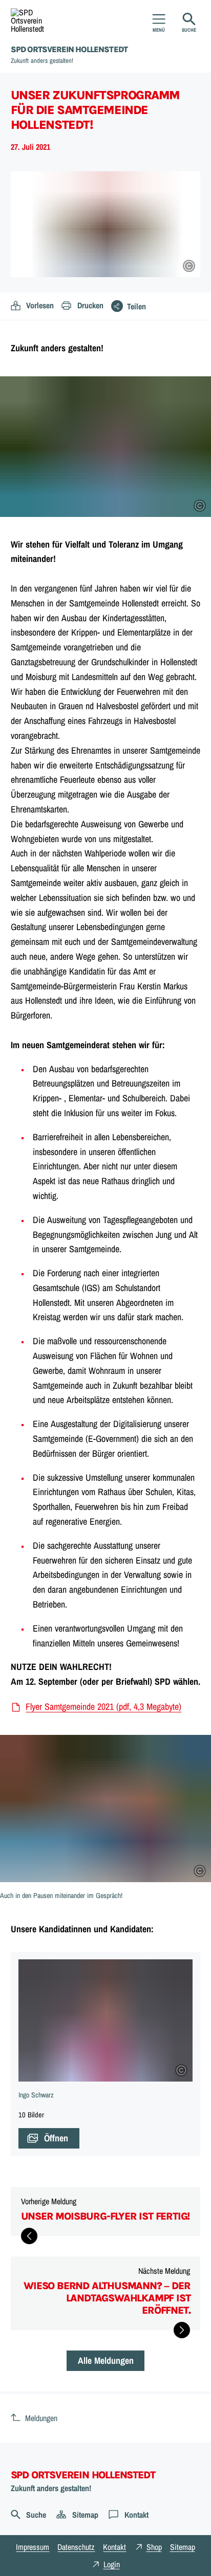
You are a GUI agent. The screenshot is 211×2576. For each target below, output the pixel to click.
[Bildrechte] (189, 266)
